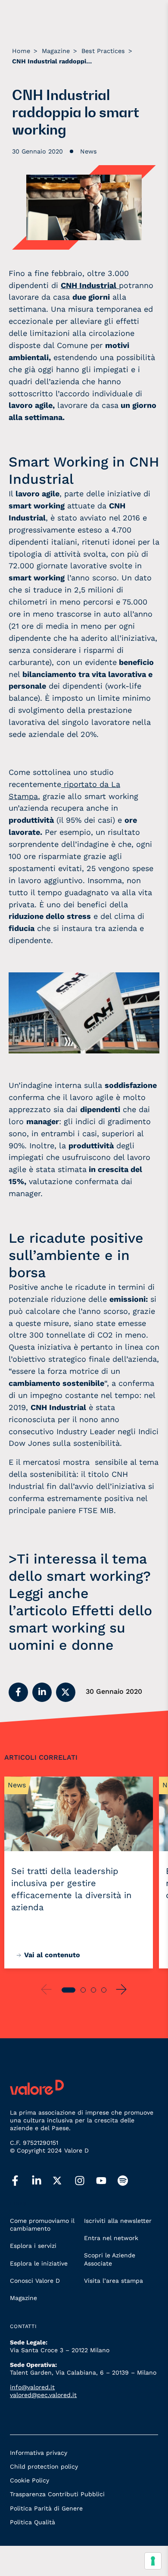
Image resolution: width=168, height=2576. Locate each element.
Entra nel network (111, 2238)
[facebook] (21, 2181)
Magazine (23, 2298)
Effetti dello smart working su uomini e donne (80, 1628)
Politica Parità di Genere (46, 2508)
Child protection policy (44, 2466)
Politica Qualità (33, 2522)
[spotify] (128, 2181)
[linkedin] (42, 2181)
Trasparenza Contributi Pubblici (57, 2494)
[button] (18, 1692)
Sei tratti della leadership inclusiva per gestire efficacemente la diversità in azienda (71, 1889)
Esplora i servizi (33, 2246)
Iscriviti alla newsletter (118, 2221)
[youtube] (107, 2181)
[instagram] (85, 2181)
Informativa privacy (39, 2453)
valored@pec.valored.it (43, 2395)
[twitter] (64, 2181)
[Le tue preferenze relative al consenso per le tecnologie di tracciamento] (153, 2561)
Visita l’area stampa (114, 2281)
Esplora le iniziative (39, 2263)
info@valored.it (32, 2387)
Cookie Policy (30, 2480)
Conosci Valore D (35, 2281)
